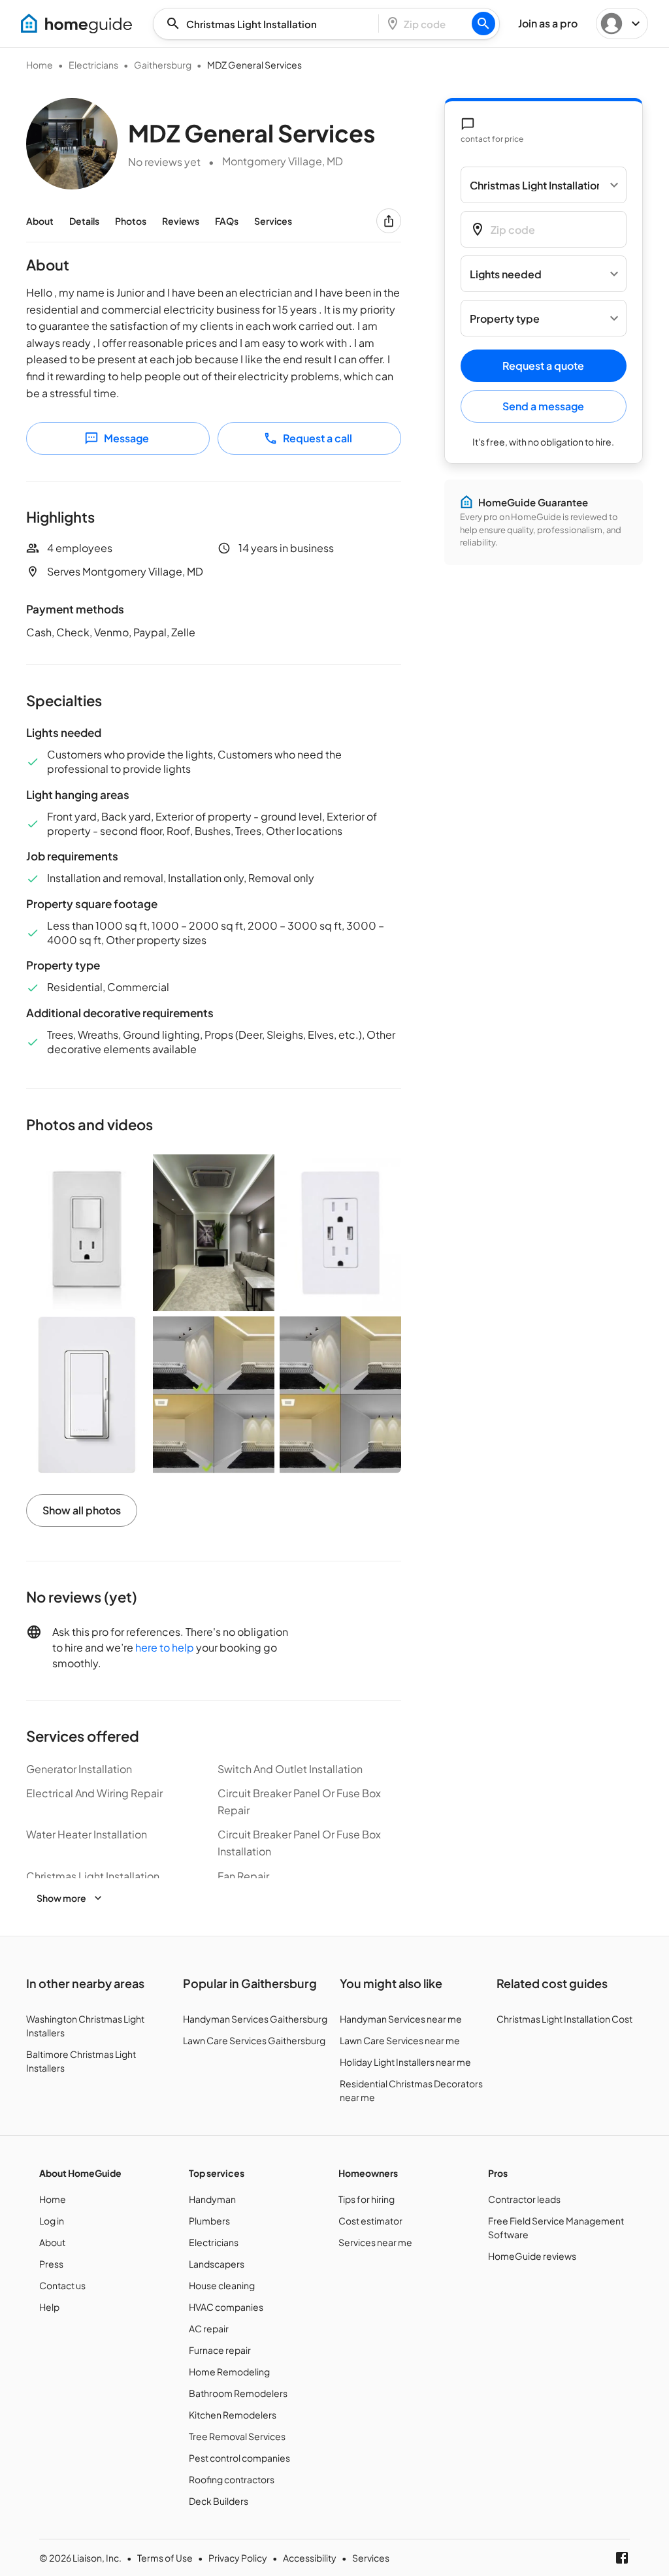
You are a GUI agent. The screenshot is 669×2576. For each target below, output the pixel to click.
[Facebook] (622, 2558)
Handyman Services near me (401, 2019)
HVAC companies (226, 2307)
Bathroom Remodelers (238, 2393)
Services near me (375, 2242)
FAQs (227, 221)
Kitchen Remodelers (233, 2415)
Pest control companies (239, 2458)
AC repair (209, 2328)
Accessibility (310, 2558)
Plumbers (209, 2221)
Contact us (62, 2285)
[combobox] (270, 24)
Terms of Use (165, 2558)
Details (84, 221)
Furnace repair (220, 2350)
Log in (52, 2221)
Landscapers (217, 2264)
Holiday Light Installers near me (405, 2062)
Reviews (181, 221)
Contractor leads (524, 2199)
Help (49, 2307)
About (40, 221)
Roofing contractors (232, 2479)
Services (273, 221)
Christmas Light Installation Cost (564, 2019)
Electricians (93, 65)
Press (51, 2264)
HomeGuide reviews (532, 2256)
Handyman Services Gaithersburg (255, 2019)
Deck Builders (219, 2501)
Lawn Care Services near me (400, 2040)
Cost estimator (370, 2221)
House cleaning (222, 2285)
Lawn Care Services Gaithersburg (254, 2040)
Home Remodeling (229, 2372)
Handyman (212, 2199)
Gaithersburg (163, 65)
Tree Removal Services (237, 2436)
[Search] (483, 24)
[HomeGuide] (76, 24)
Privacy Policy (238, 2558)
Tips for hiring (367, 2199)
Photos (131, 221)
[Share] (389, 221)
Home (40, 65)
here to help (165, 1647)
